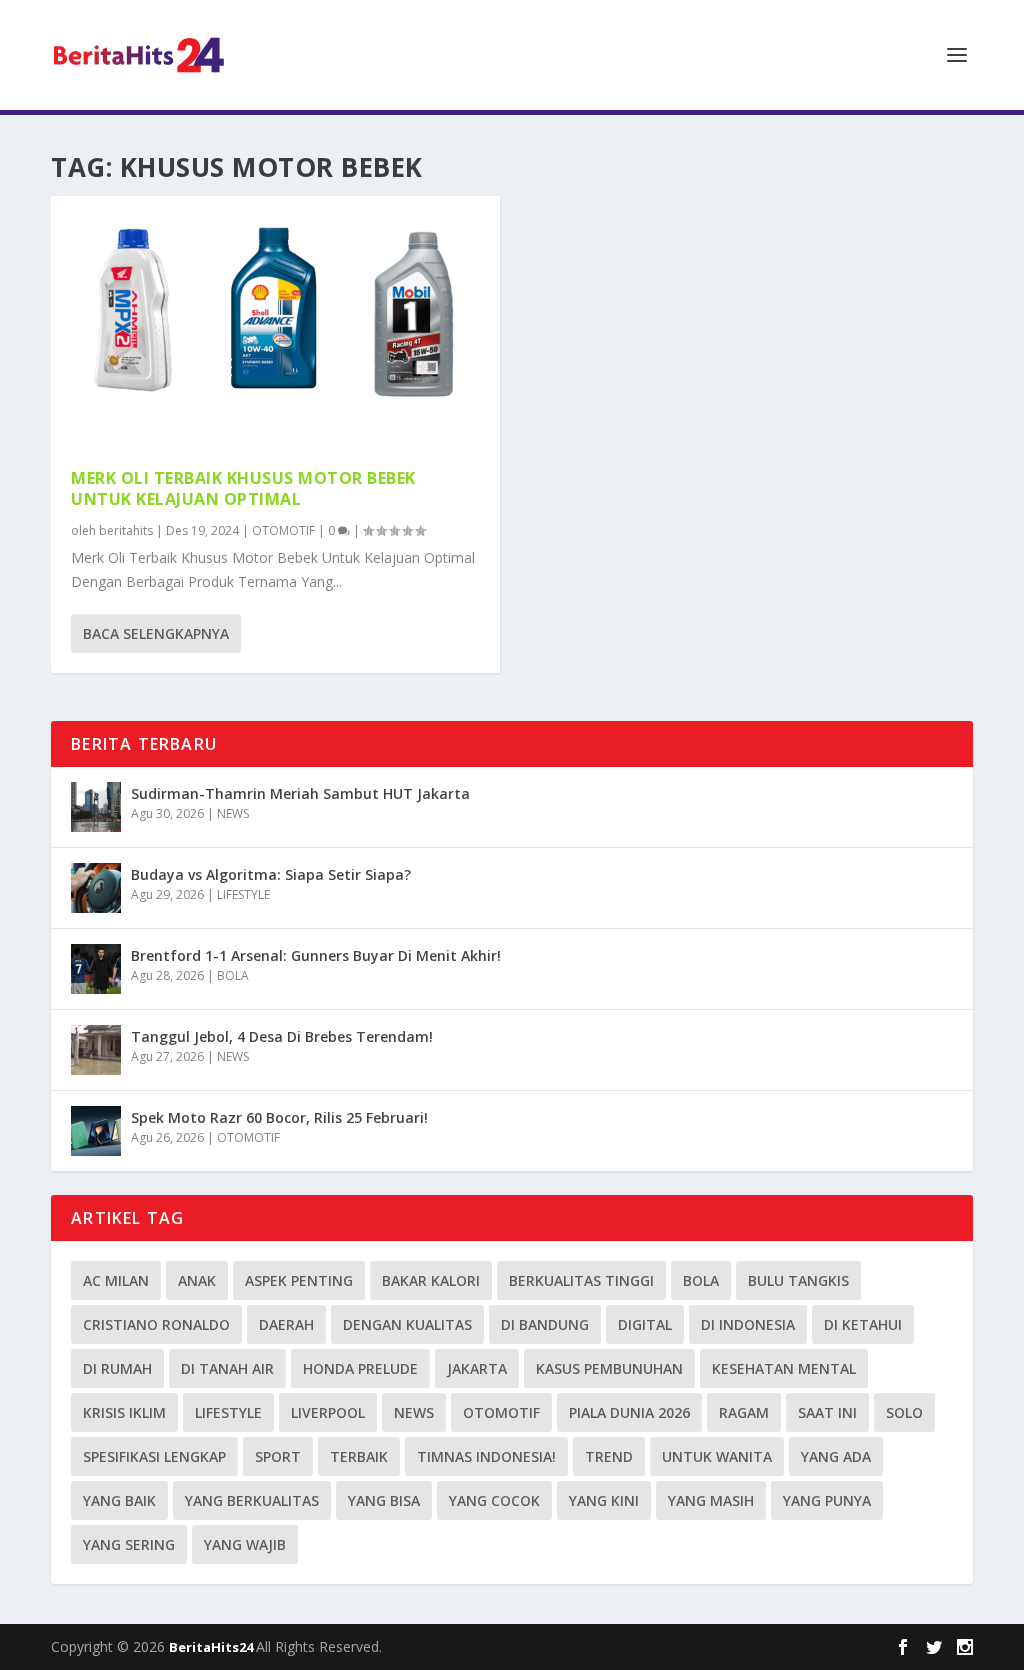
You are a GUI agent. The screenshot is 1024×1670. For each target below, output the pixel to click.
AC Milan (116, 1280)
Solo (904, 1412)
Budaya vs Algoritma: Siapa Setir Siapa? (271, 874)
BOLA (233, 975)
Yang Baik (119, 1500)
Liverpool (328, 1412)
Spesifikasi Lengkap (154, 1456)
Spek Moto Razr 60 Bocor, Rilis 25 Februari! (279, 1117)
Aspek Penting (299, 1280)
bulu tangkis (798, 1280)
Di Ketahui (863, 1324)
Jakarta (477, 1368)
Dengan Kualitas (407, 1324)
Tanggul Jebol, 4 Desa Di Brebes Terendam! (282, 1036)
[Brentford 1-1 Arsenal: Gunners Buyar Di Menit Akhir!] (96, 969)
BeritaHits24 (212, 1647)
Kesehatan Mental (784, 1368)
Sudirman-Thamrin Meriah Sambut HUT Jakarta (300, 793)
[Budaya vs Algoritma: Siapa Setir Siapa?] (96, 888)
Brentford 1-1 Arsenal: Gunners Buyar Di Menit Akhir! (316, 955)
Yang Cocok (494, 1500)
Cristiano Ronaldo (156, 1324)
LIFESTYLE (243, 894)
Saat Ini (827, 1412)
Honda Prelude (360, 1368)
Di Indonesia (748, 1324)
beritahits (126, 530)
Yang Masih (711, 1500)
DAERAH (286, 1324)
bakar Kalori (431, 1280)
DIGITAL (645, 1324)
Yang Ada (836, 1456)
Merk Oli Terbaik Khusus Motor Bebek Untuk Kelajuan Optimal (243, 488)
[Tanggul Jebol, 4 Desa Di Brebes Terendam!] (96, 1050)
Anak (197, 1280)
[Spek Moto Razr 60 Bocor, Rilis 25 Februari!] (96, 1131)
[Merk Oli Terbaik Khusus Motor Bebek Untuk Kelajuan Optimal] (275, 322)
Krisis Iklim (124, 1412)
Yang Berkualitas (252, 1500)
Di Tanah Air (227, 1368)
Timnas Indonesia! (486, 1456)
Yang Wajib (245, 1544)
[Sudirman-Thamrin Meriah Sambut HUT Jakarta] (96, 807)
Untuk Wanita (717, 1456)
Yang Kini (604, 1500)
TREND (609, 1456)
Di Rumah (117, 1368)
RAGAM (744, 1412)
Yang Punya (827, 1500)
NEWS (233, 813)
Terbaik (359, 1456)
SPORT (278, 1456)
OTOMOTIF (283, 530)
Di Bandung (545, 1324)
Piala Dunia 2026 (629, 1412)
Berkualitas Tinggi (581, 1280)
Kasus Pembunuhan (609, 1368)
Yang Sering (129, 1544)
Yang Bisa (384, 1500)
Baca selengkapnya (156, 633)
